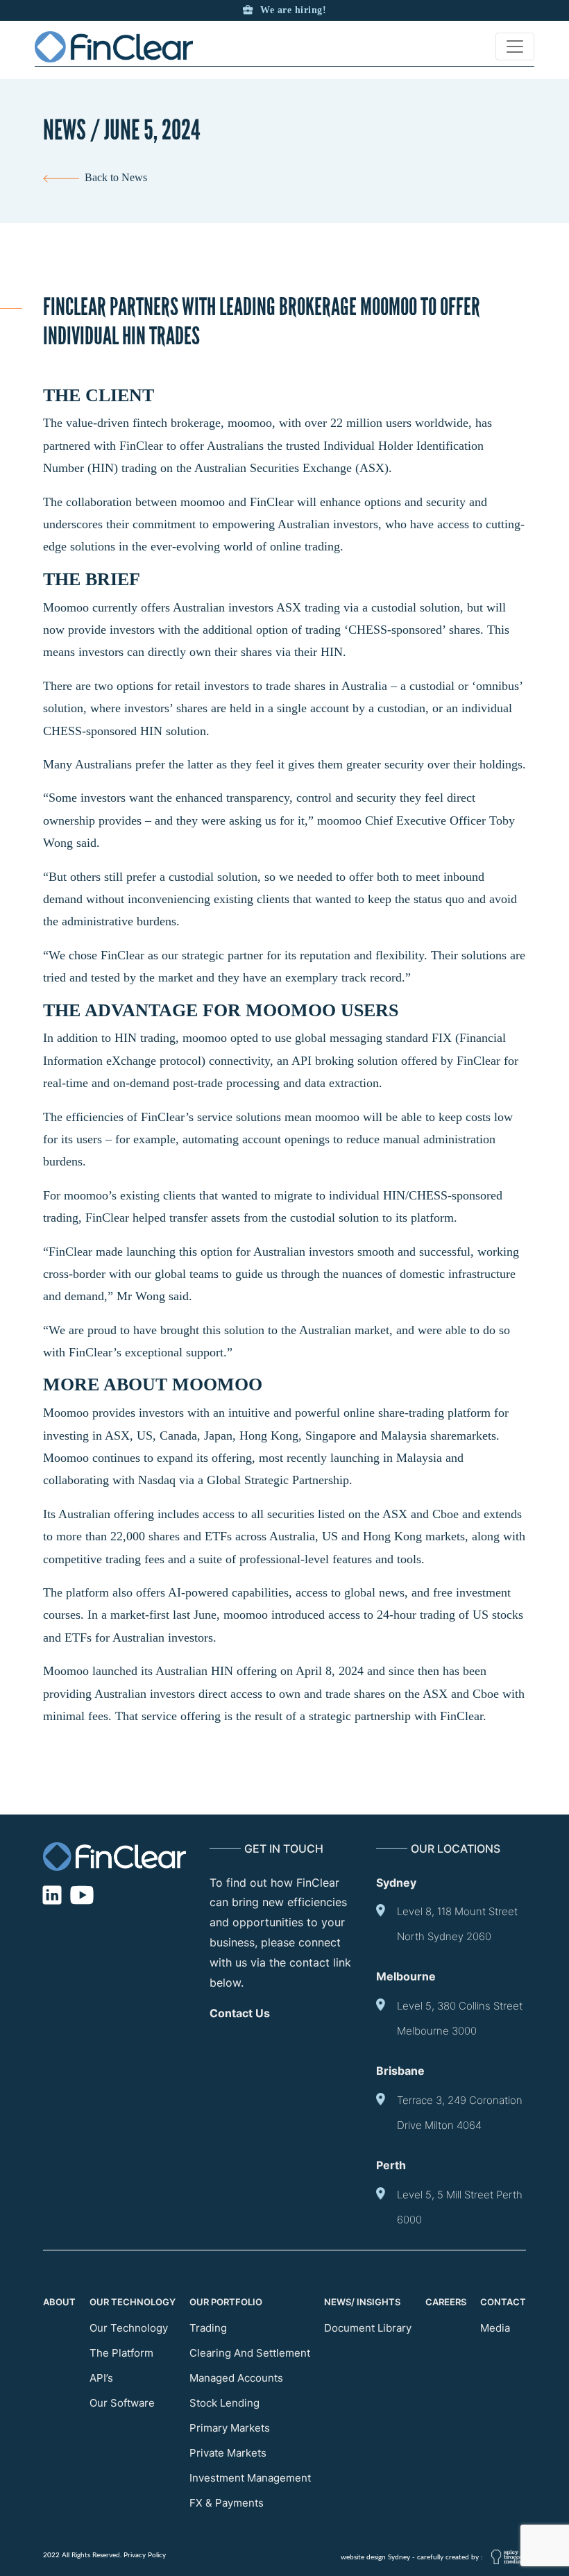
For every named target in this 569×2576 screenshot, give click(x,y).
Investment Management (250, 2478)
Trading (208, 2328)
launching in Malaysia (386, 1458)
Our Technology (129, 2328)
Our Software (122, 2403)
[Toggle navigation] (515, 47)
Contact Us (240, 2013)
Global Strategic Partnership (278, 1480)
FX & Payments (227, 2503)
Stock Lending (224, 2403)
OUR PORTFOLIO (226, 2302)
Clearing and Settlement (250, 2353)
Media (495, 2328)
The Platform (121, 2353)
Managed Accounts (236, 2378)
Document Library (368, 2328)
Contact (503, 2302)
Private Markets (228, 2453)
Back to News (113, 177)
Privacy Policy (145, 2555)
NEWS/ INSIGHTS (362, 2302)
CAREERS (446, 2302)
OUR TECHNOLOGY (133, 2302)
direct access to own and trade (274, 1694)
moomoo (250, 423)
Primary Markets (230, 2428)
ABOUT (59, 2302)
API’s (101, 2378)
